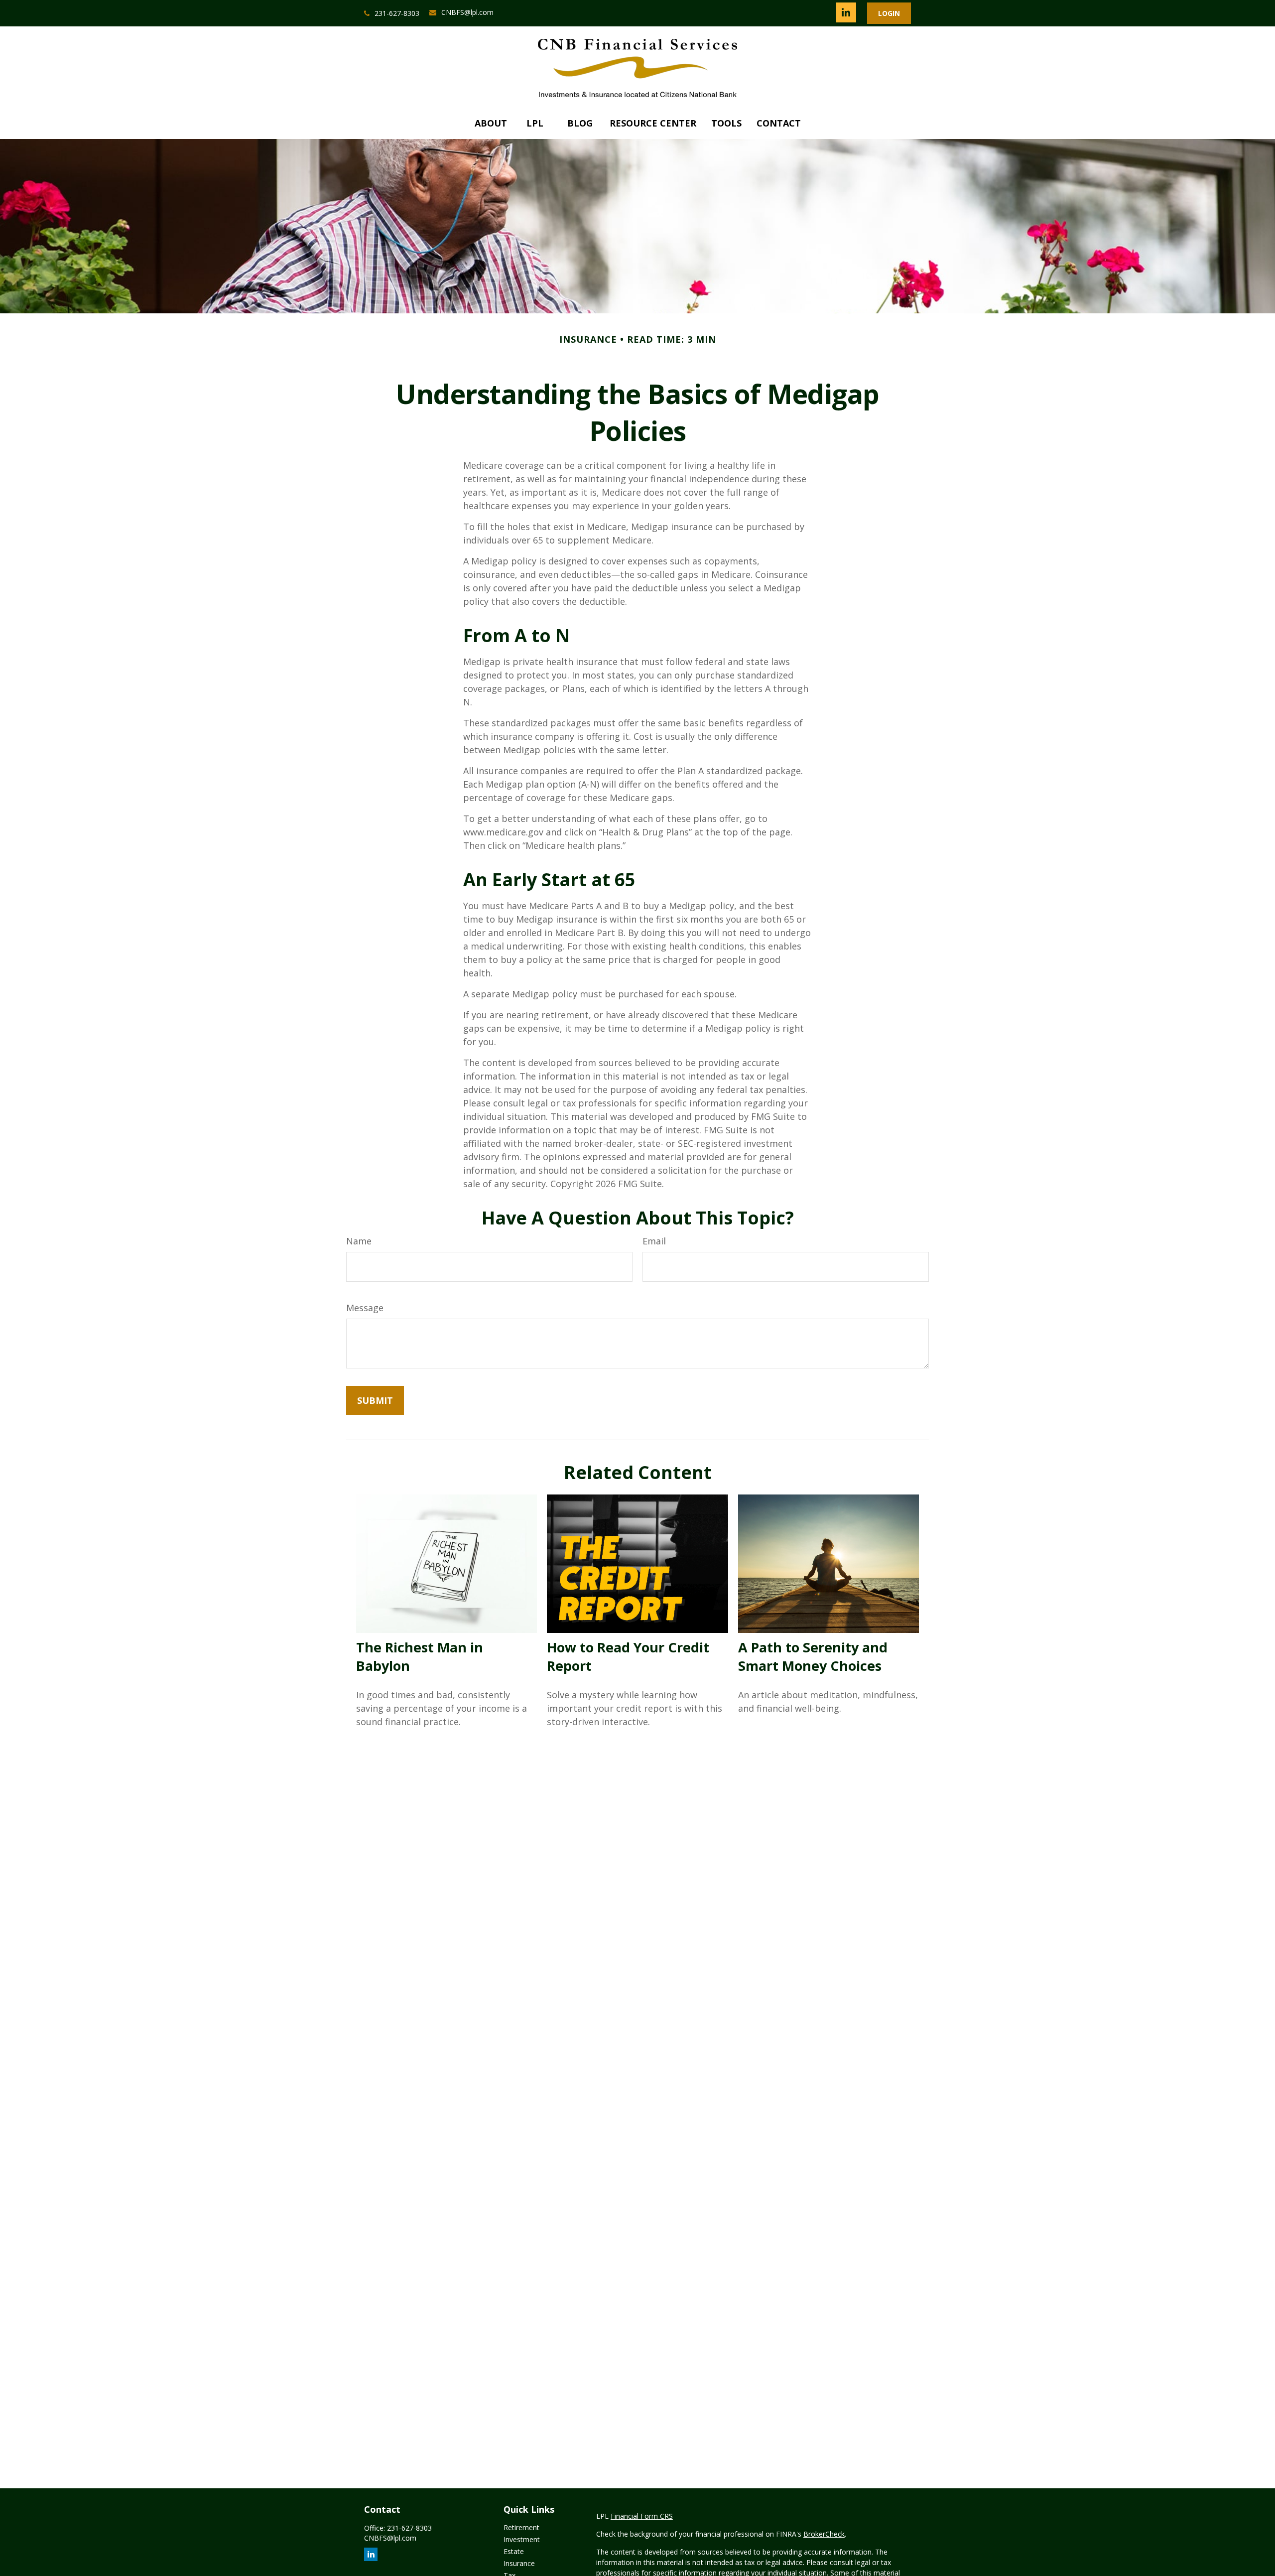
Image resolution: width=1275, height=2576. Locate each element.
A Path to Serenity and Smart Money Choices (813, 1656)
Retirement (521, 2527)
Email (654, 1241)
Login (889, 13)
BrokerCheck (824, 2534)
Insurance (519, 2563)
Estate (514, 2551)
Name (359, 1241)
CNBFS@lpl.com (467, 12)
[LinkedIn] (846, 12)
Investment (522, 2539)
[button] (491, 123)
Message (365, 1308)
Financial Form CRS (642, 2516)
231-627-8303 (397, 13)
